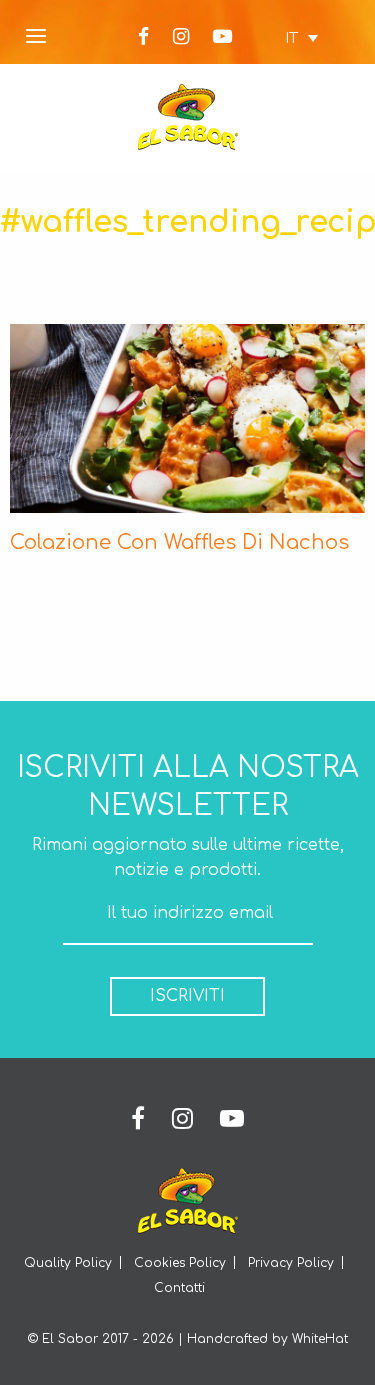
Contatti (179, 1288)
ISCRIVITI (187, 996)
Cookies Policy (180, 1263)
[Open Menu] (36, 37)
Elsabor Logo (188, 117)
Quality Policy (68, 1263)
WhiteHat (320, 1339)
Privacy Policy (291, 1263)
